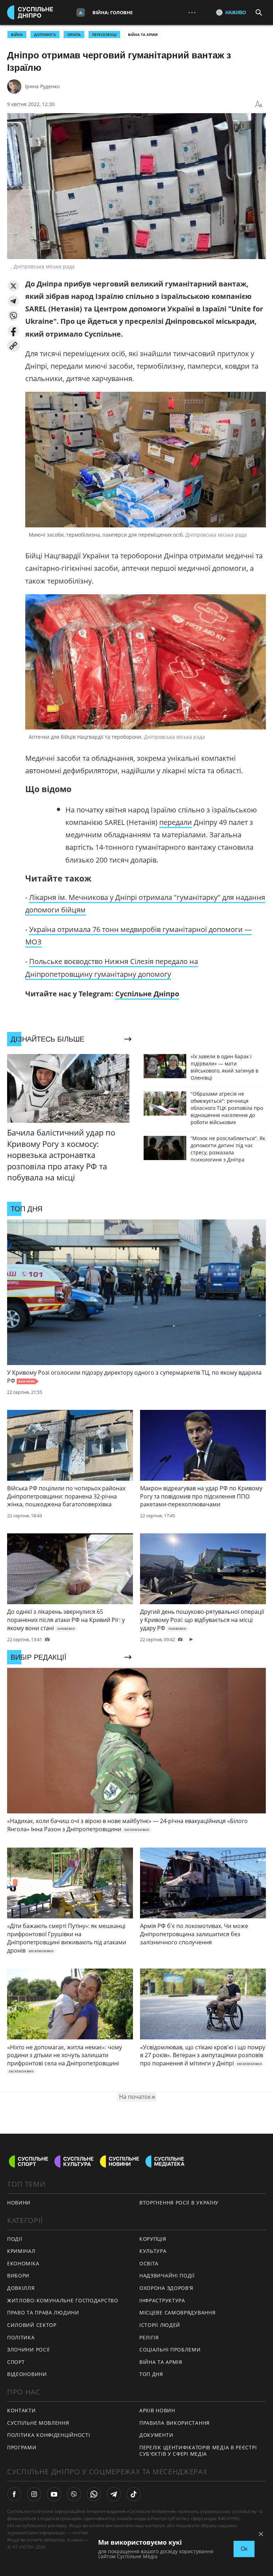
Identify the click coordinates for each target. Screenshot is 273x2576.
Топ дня (151, 2374)
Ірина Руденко (42, 86)
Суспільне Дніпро (147, 994)
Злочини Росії (28, 2350)
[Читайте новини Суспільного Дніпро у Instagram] (34, 2494)
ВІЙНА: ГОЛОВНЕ (113, 12)
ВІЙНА (17, 35)
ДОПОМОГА (45, 35)
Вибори (18, 2275)
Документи (156, 2435)
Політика (21, 2337)
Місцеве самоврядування (177, 2312)
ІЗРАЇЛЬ (74, 35)
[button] (13, 286)
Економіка (23, 2263)
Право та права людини (43, 2312)
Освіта (149, 2263)
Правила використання (175, 2423)
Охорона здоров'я (166, 2288)
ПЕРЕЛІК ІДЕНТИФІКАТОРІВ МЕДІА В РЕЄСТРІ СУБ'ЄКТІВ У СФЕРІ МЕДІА (198, 2451)
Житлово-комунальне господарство (63, 2300)
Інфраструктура (162, 2300)
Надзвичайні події (167, 2275)
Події (15, 2239)
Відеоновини (27, 2374)
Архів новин (157, 2410)
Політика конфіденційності (49, 2435)
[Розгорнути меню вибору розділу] (81, 12)
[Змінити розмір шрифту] (259, 104)
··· (192, 12)
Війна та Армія (143, 35)
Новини (19, 2203)
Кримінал (21, 2251)
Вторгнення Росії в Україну (179, 2203)
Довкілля (21, 2288)
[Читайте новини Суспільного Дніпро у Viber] (74, 2494)
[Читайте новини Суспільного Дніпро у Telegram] (114, 2494)
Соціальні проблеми (170, 2350)
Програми (22, 2447)
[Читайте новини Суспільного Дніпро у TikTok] (134, 2494)
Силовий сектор (32, 2325)
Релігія (149, 2337)
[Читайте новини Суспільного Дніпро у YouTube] (54, 2494)
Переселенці (104, 35)
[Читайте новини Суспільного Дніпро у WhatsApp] (94, 2494)
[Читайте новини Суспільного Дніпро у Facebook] (14, 2494)
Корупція (153, 2239)
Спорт (16, 2362)
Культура (153, 2251)
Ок (244, 2549)
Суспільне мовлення (38, 2423)
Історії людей (160, 2325)
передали (176, 822)
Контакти (22, 2410)
